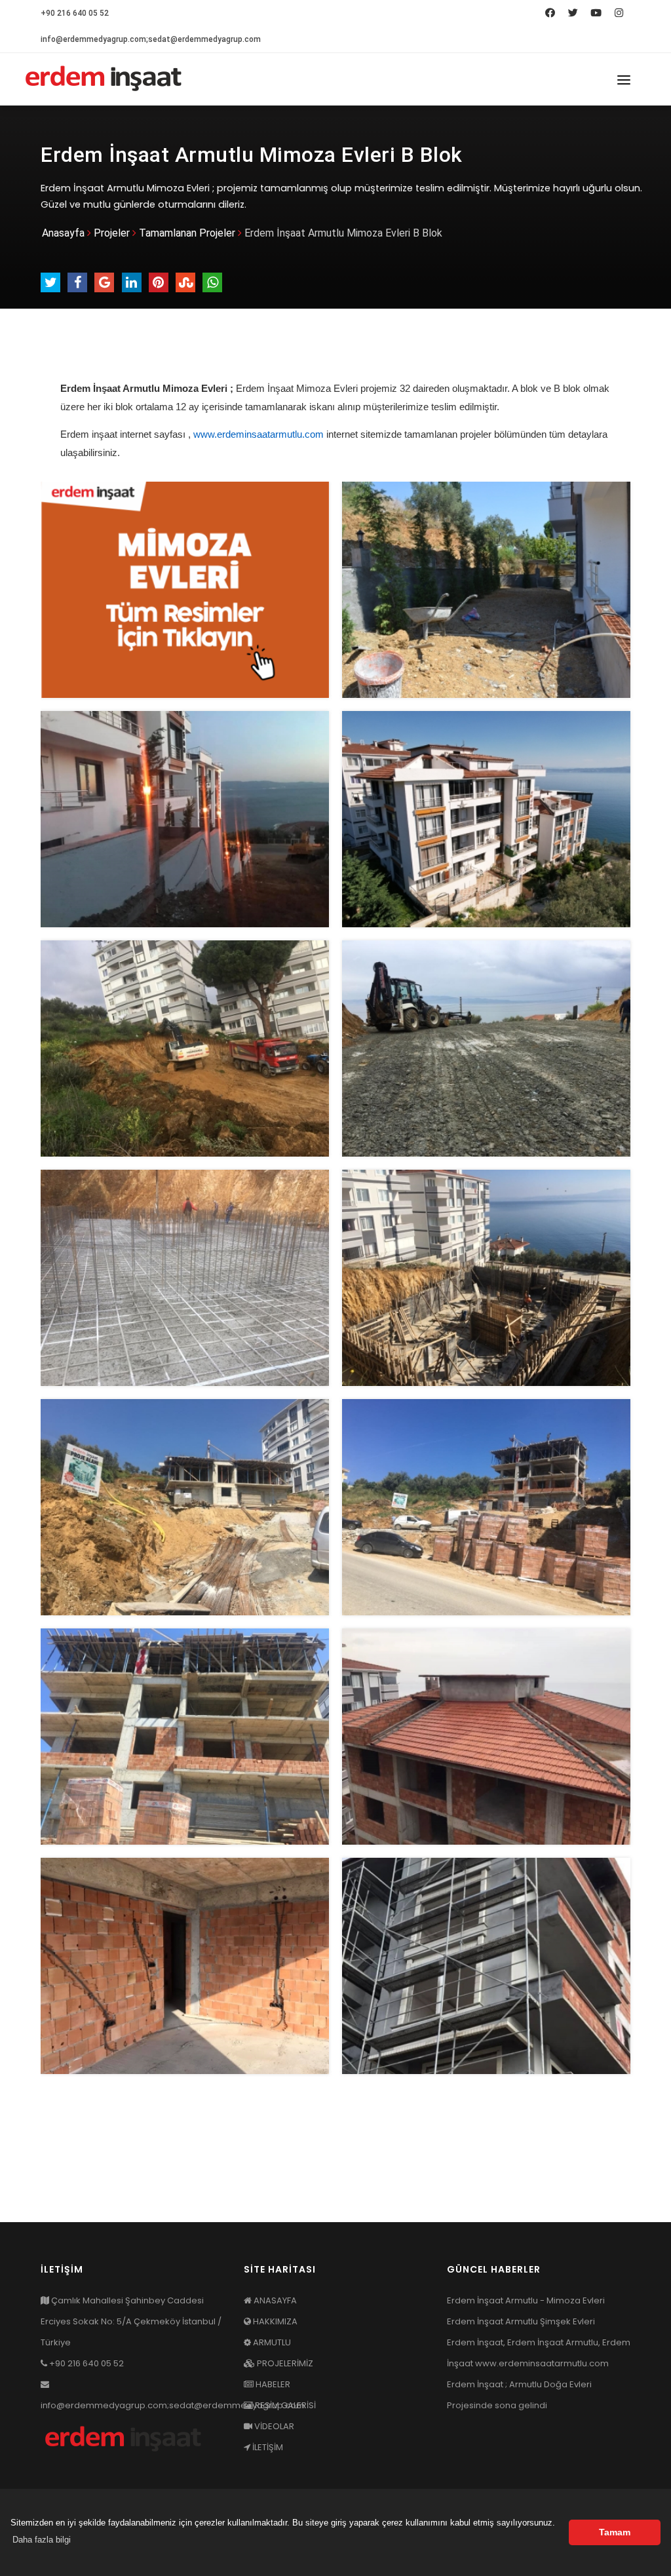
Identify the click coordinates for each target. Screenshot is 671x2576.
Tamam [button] (615, 2532)
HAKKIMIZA (274, 2321)
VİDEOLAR (273, 2426)
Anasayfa (63, 233)
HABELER (272, 2384)
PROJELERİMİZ (284, 2363)
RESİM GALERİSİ (284, 2405)
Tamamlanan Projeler (187, 233)
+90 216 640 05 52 (75, 13)
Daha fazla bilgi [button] (42, 2540)
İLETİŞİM (267, 2447)
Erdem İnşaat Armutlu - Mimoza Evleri (526, 2300)
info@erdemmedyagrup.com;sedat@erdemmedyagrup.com (151, 39)
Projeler (112, 233)
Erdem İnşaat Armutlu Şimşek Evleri (521, 2321)
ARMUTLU (271, 2342)
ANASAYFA (274, 2300)
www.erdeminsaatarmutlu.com (259, 434)
